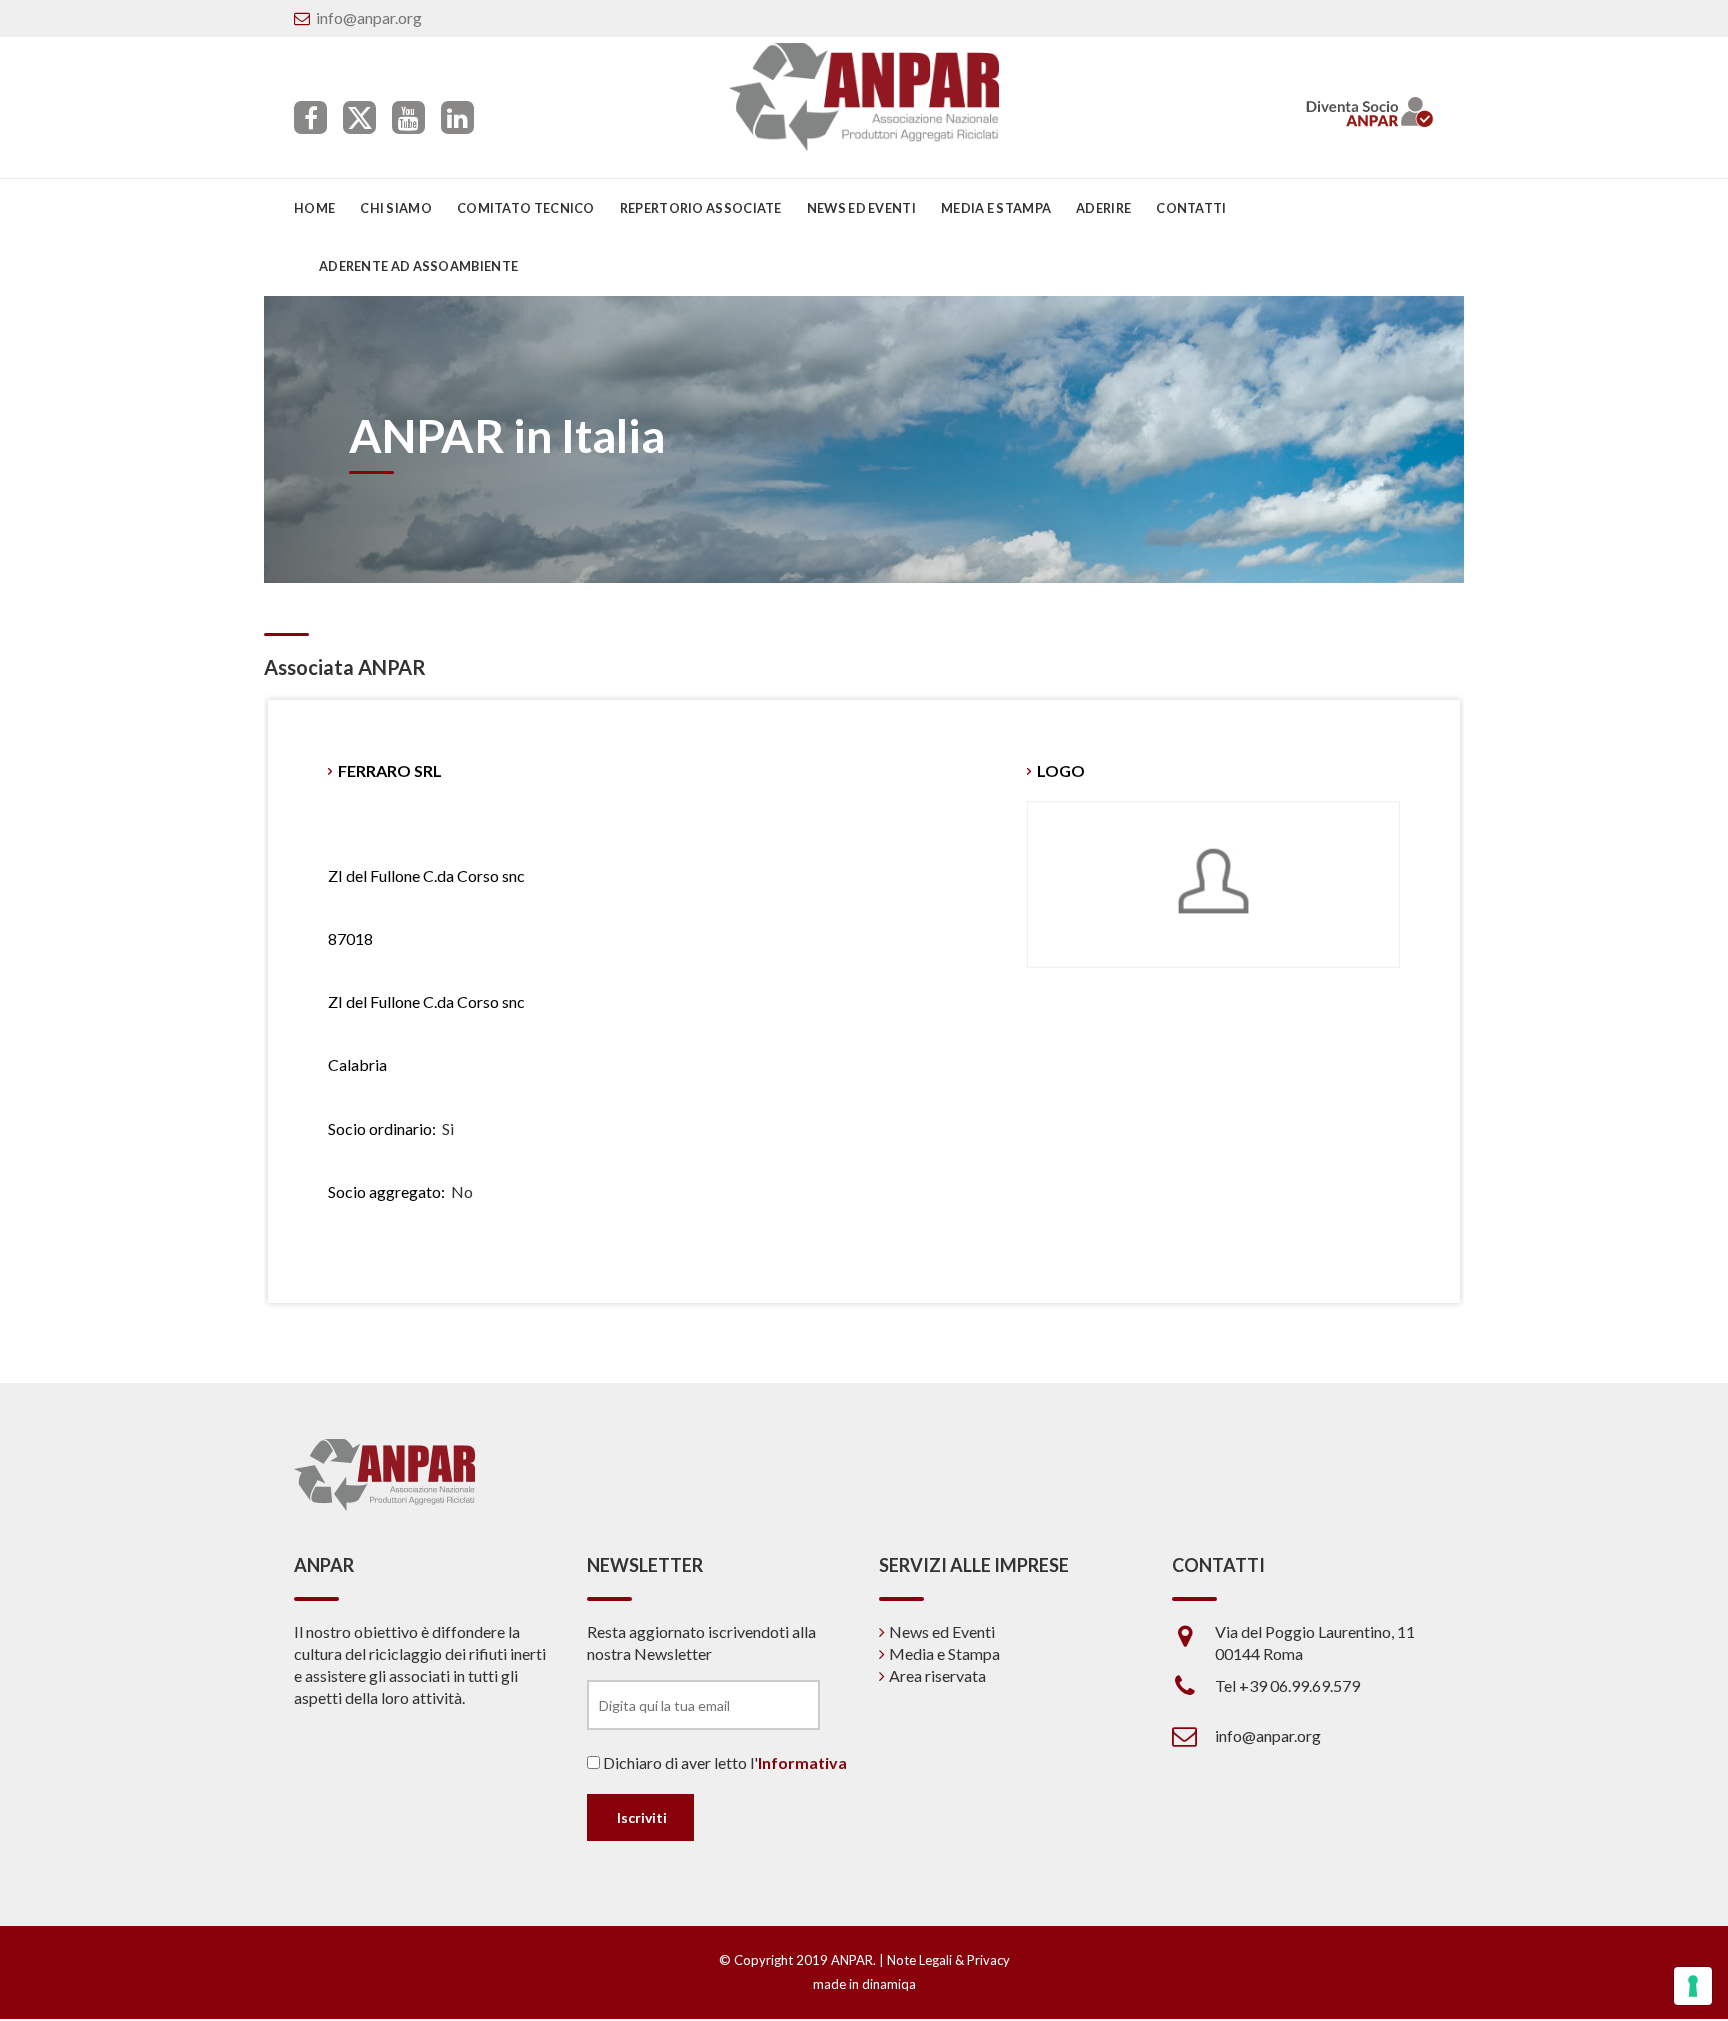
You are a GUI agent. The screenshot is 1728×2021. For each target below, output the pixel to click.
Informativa (802, 1762)
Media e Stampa (996, 208)
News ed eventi (861, 208)
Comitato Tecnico (526, 208)
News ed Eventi (942, 1631)
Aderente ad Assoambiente (418, 266)
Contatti (1191, 208)
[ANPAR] (864, 97)
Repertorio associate (701, 208)
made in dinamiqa (864, 1984)
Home (314, 208)
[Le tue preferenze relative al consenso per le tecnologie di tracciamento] (1693, 1986)
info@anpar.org (369, 17)
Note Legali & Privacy (948, 1960)
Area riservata (937, 1675)
